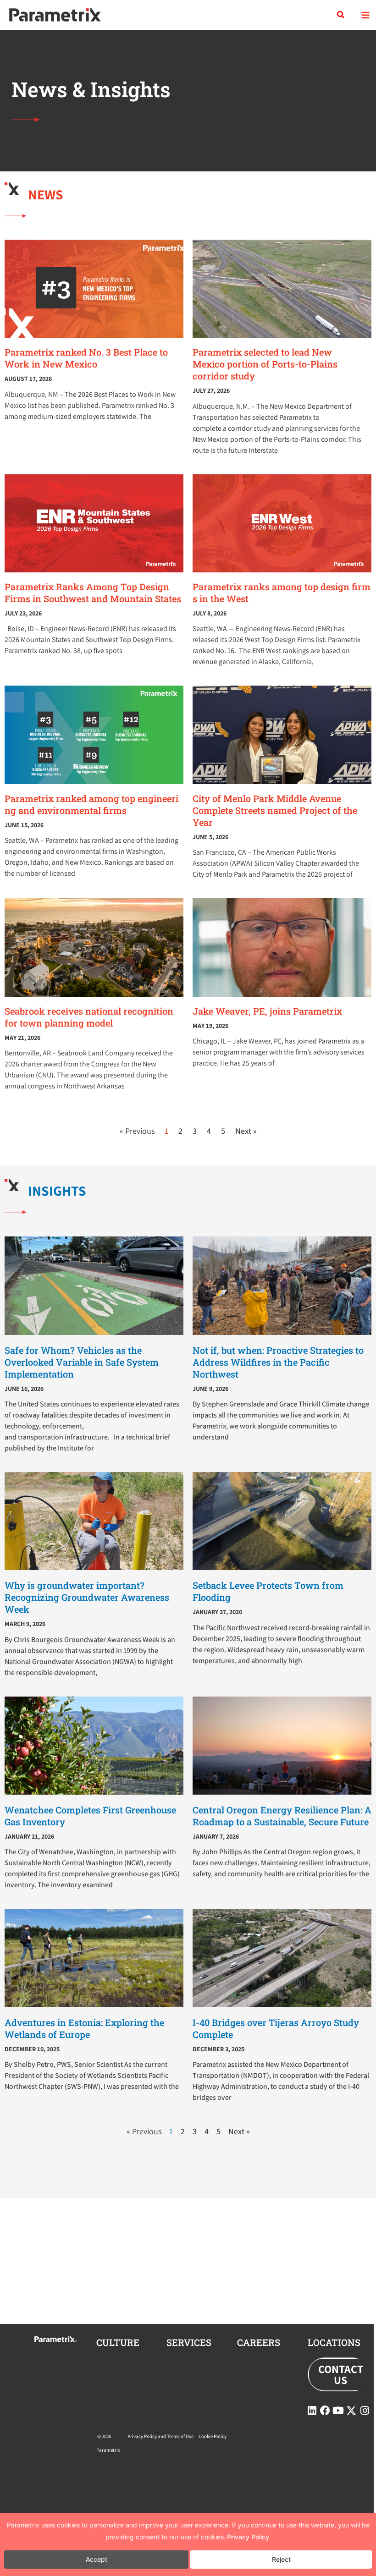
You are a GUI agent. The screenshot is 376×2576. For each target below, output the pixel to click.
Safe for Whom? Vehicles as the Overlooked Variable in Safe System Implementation (82, 1362)
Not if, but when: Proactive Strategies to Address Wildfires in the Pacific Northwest (278, 1362)
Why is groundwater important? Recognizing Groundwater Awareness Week (87, 1597)
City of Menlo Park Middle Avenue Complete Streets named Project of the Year (275, 810)
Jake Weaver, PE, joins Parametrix (267, 1011)
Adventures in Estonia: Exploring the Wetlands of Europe (84, 2028)
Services (189, 2342)
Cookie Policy (213, 2436)
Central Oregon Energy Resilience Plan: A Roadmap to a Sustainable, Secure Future (282, 1816)
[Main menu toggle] (365, 15)
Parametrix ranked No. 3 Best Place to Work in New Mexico (86, 358)
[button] (341, 15)
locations (334, 2342)
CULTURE (118, 2342)
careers (259, 2342)
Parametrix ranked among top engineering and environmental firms (91, 804)
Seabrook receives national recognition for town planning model (89, 1017)
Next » (246, 1131)
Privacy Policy (248, 2537)
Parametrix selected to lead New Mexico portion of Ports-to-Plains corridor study (265, 364)
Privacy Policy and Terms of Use (160, 2436)
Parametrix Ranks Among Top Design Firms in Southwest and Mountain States (93, 593)
